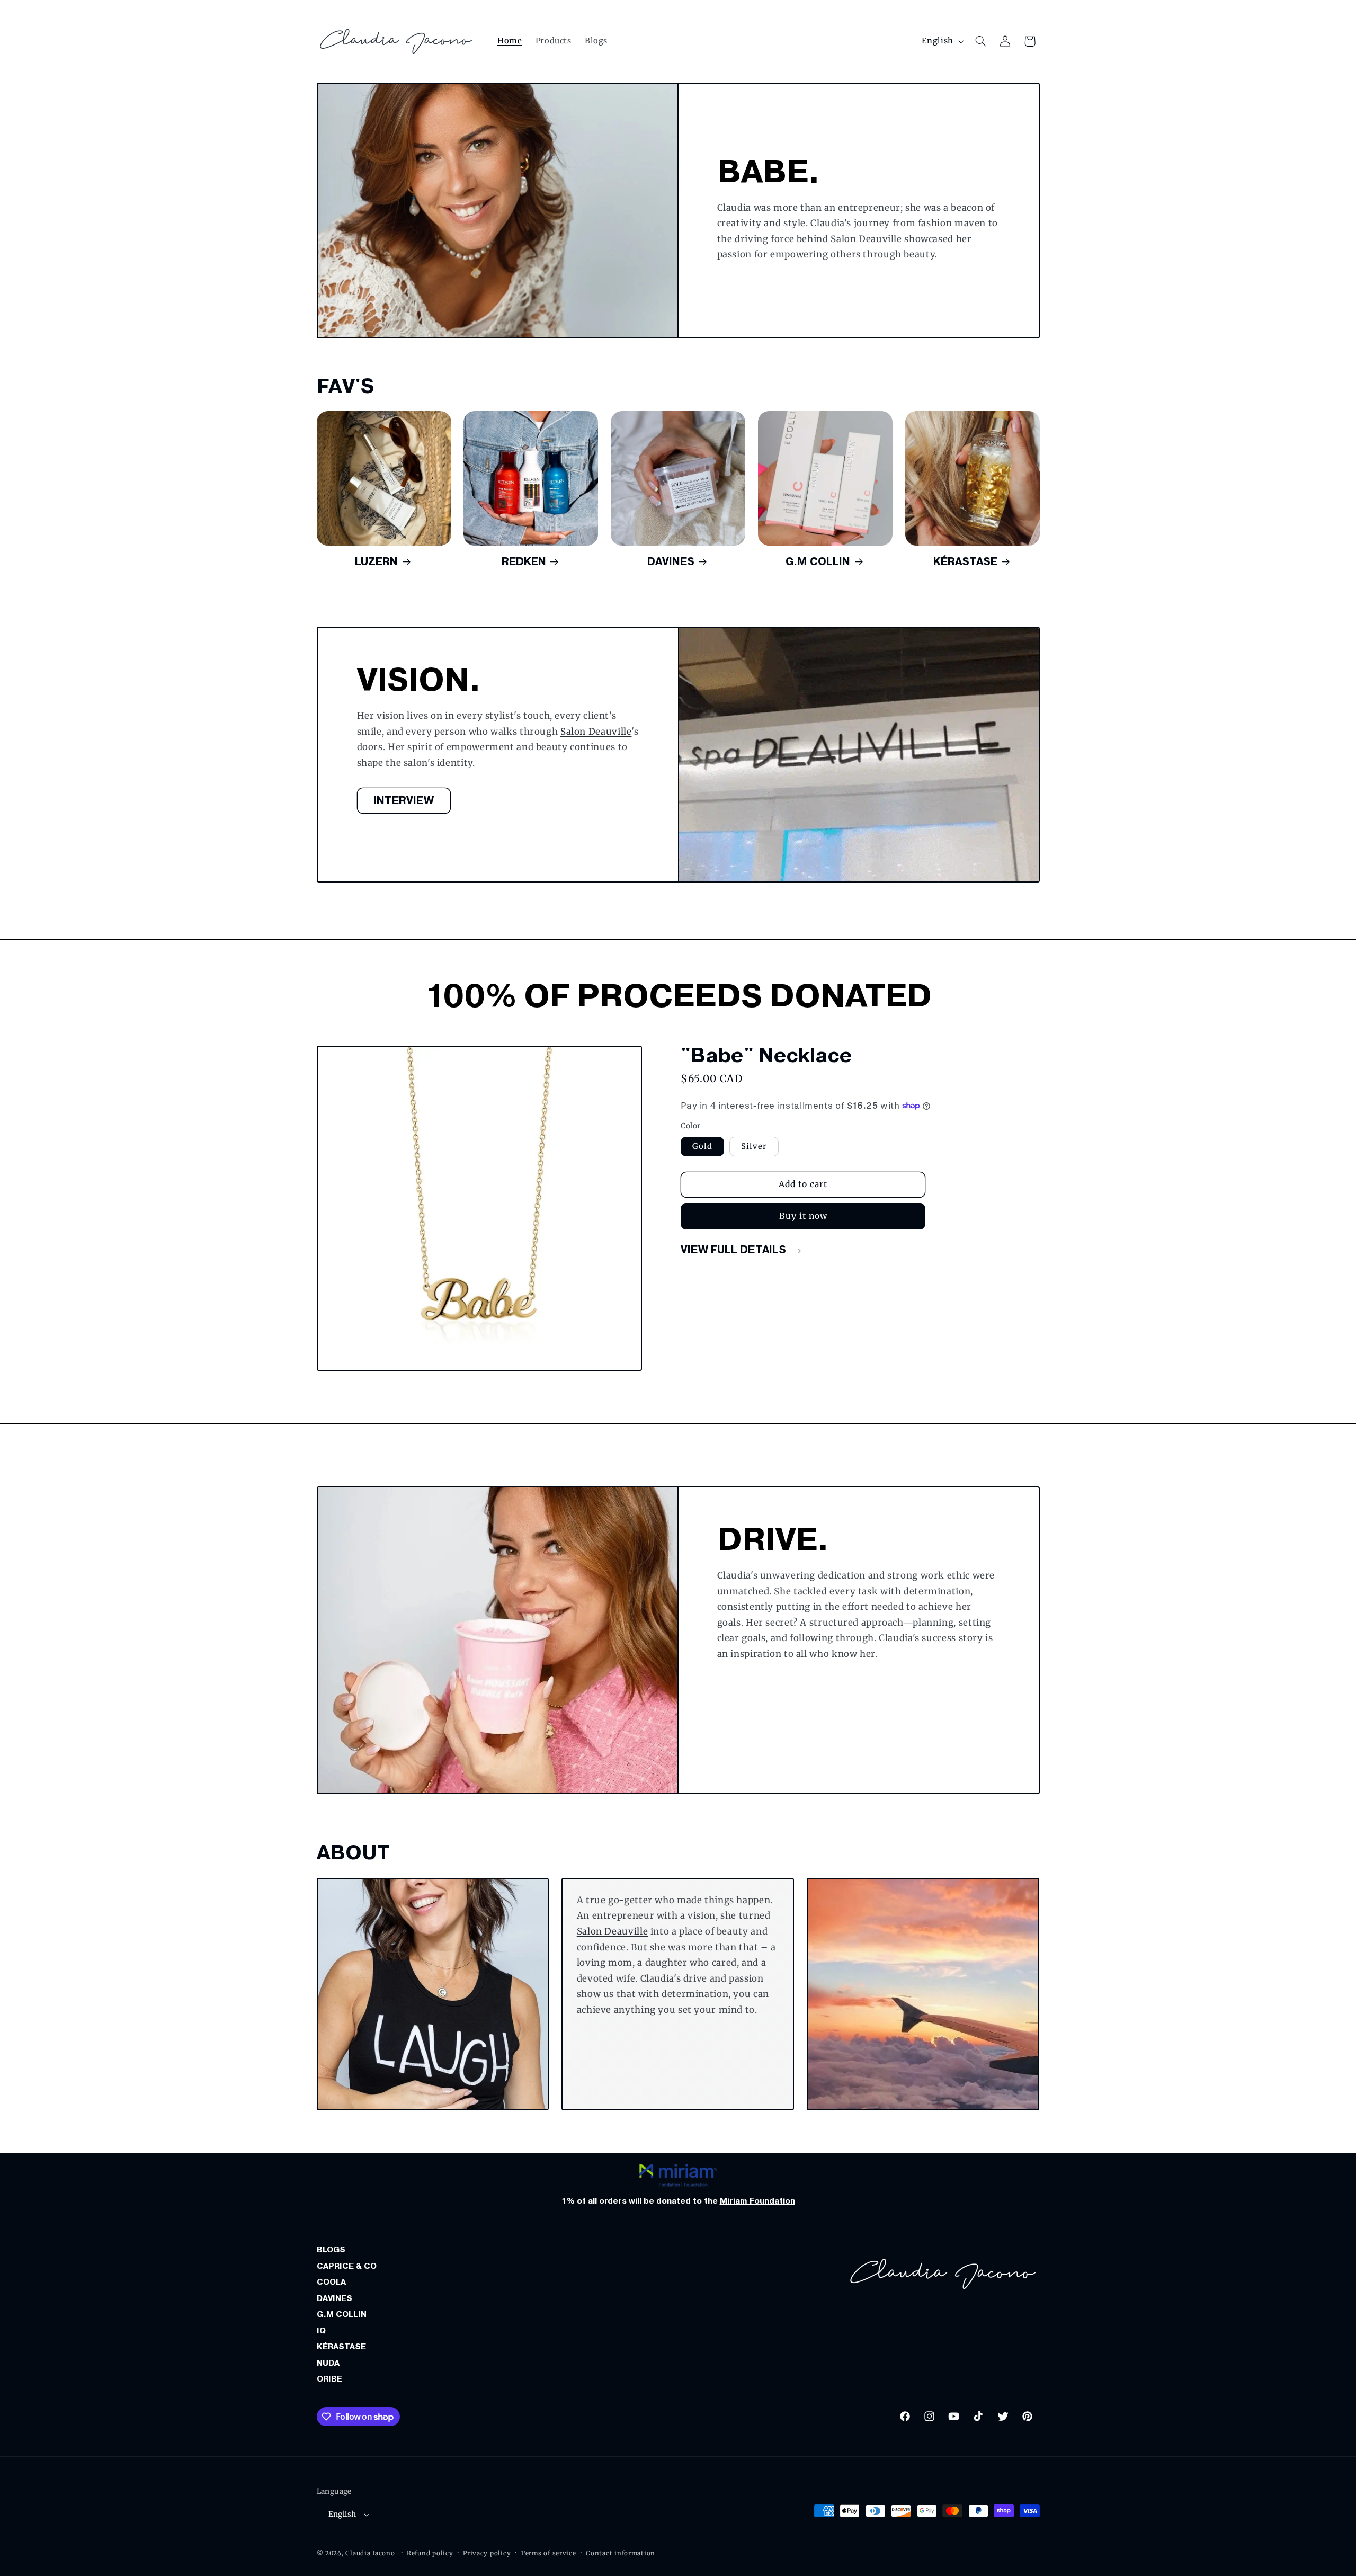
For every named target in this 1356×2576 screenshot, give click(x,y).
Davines (671, 561)
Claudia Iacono (370, 2553)
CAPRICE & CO (347, 2266)
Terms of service (548, 2553)
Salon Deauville (595, 731)
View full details (735, 1250)
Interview (404, 800)
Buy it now (804, 1216)
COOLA (331, 2282)
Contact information (621, 2553)
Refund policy (430, 2553)
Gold (702, 1146)
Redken (524, 561)
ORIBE (329, 2379)
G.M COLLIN (342, 2314)
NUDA (328, 2363)
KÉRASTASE (341, 2347)
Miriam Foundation (757, 2201)
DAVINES (334, 2298)
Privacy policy (487, 2553)
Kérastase (965, 561)
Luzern (376, 561)
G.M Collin (818, 561)
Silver (754, 1146)
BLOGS (331, 2250)
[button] (980, 41)
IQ (321, 2331)
